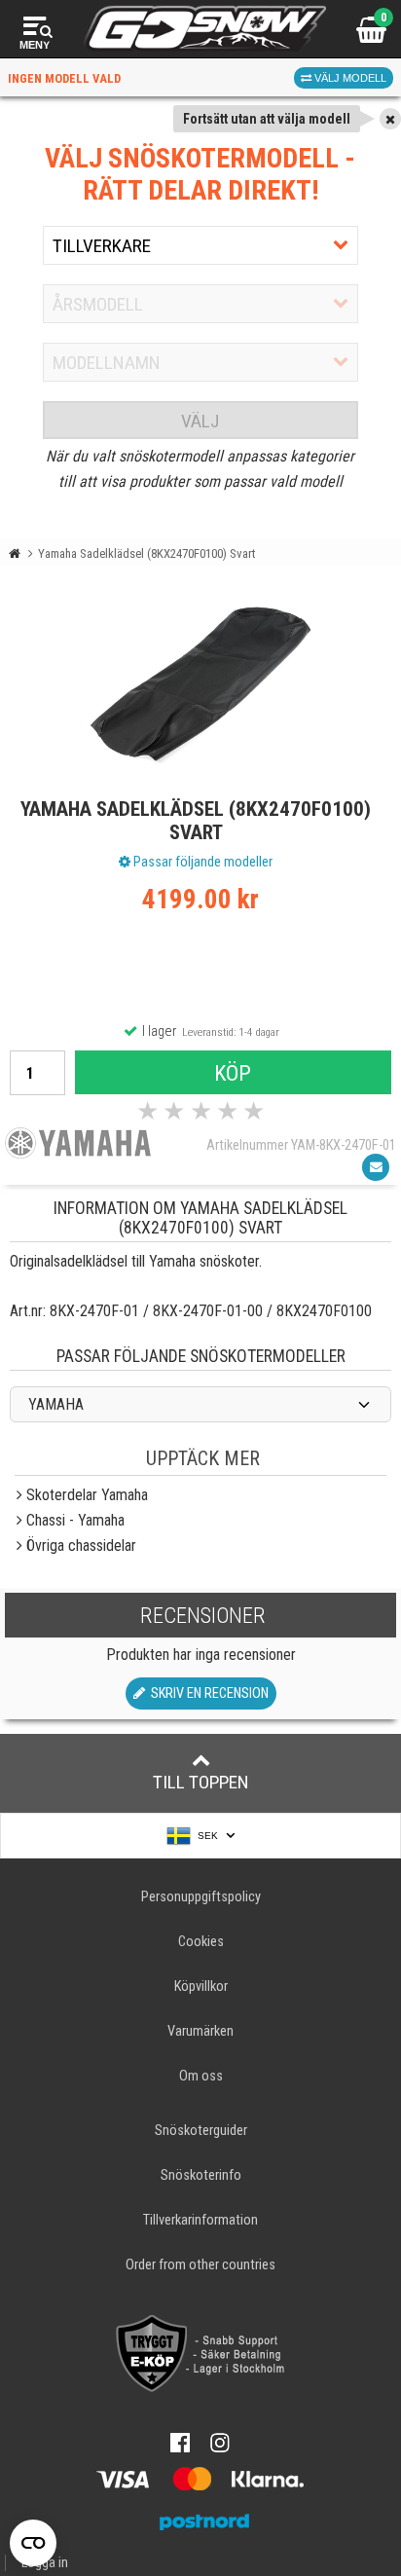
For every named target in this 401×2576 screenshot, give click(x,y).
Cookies (201, 1942)
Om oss (201, 2076)
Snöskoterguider (201, 2131)
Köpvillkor (201, 1987)
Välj (200, 421)
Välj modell (349, 78)
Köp (233, 1073)
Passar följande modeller (201, 862)
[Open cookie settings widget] (33, 2543)
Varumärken (200, 2031)
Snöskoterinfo (201, 2175)
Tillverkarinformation (200, 2220)
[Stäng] (390, 119)
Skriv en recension (207, 1693)
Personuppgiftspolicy (201, 1897)
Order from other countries (200, 2265)
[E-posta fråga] (376, 1167)
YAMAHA (56, 1404)
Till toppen (201, 1782)
